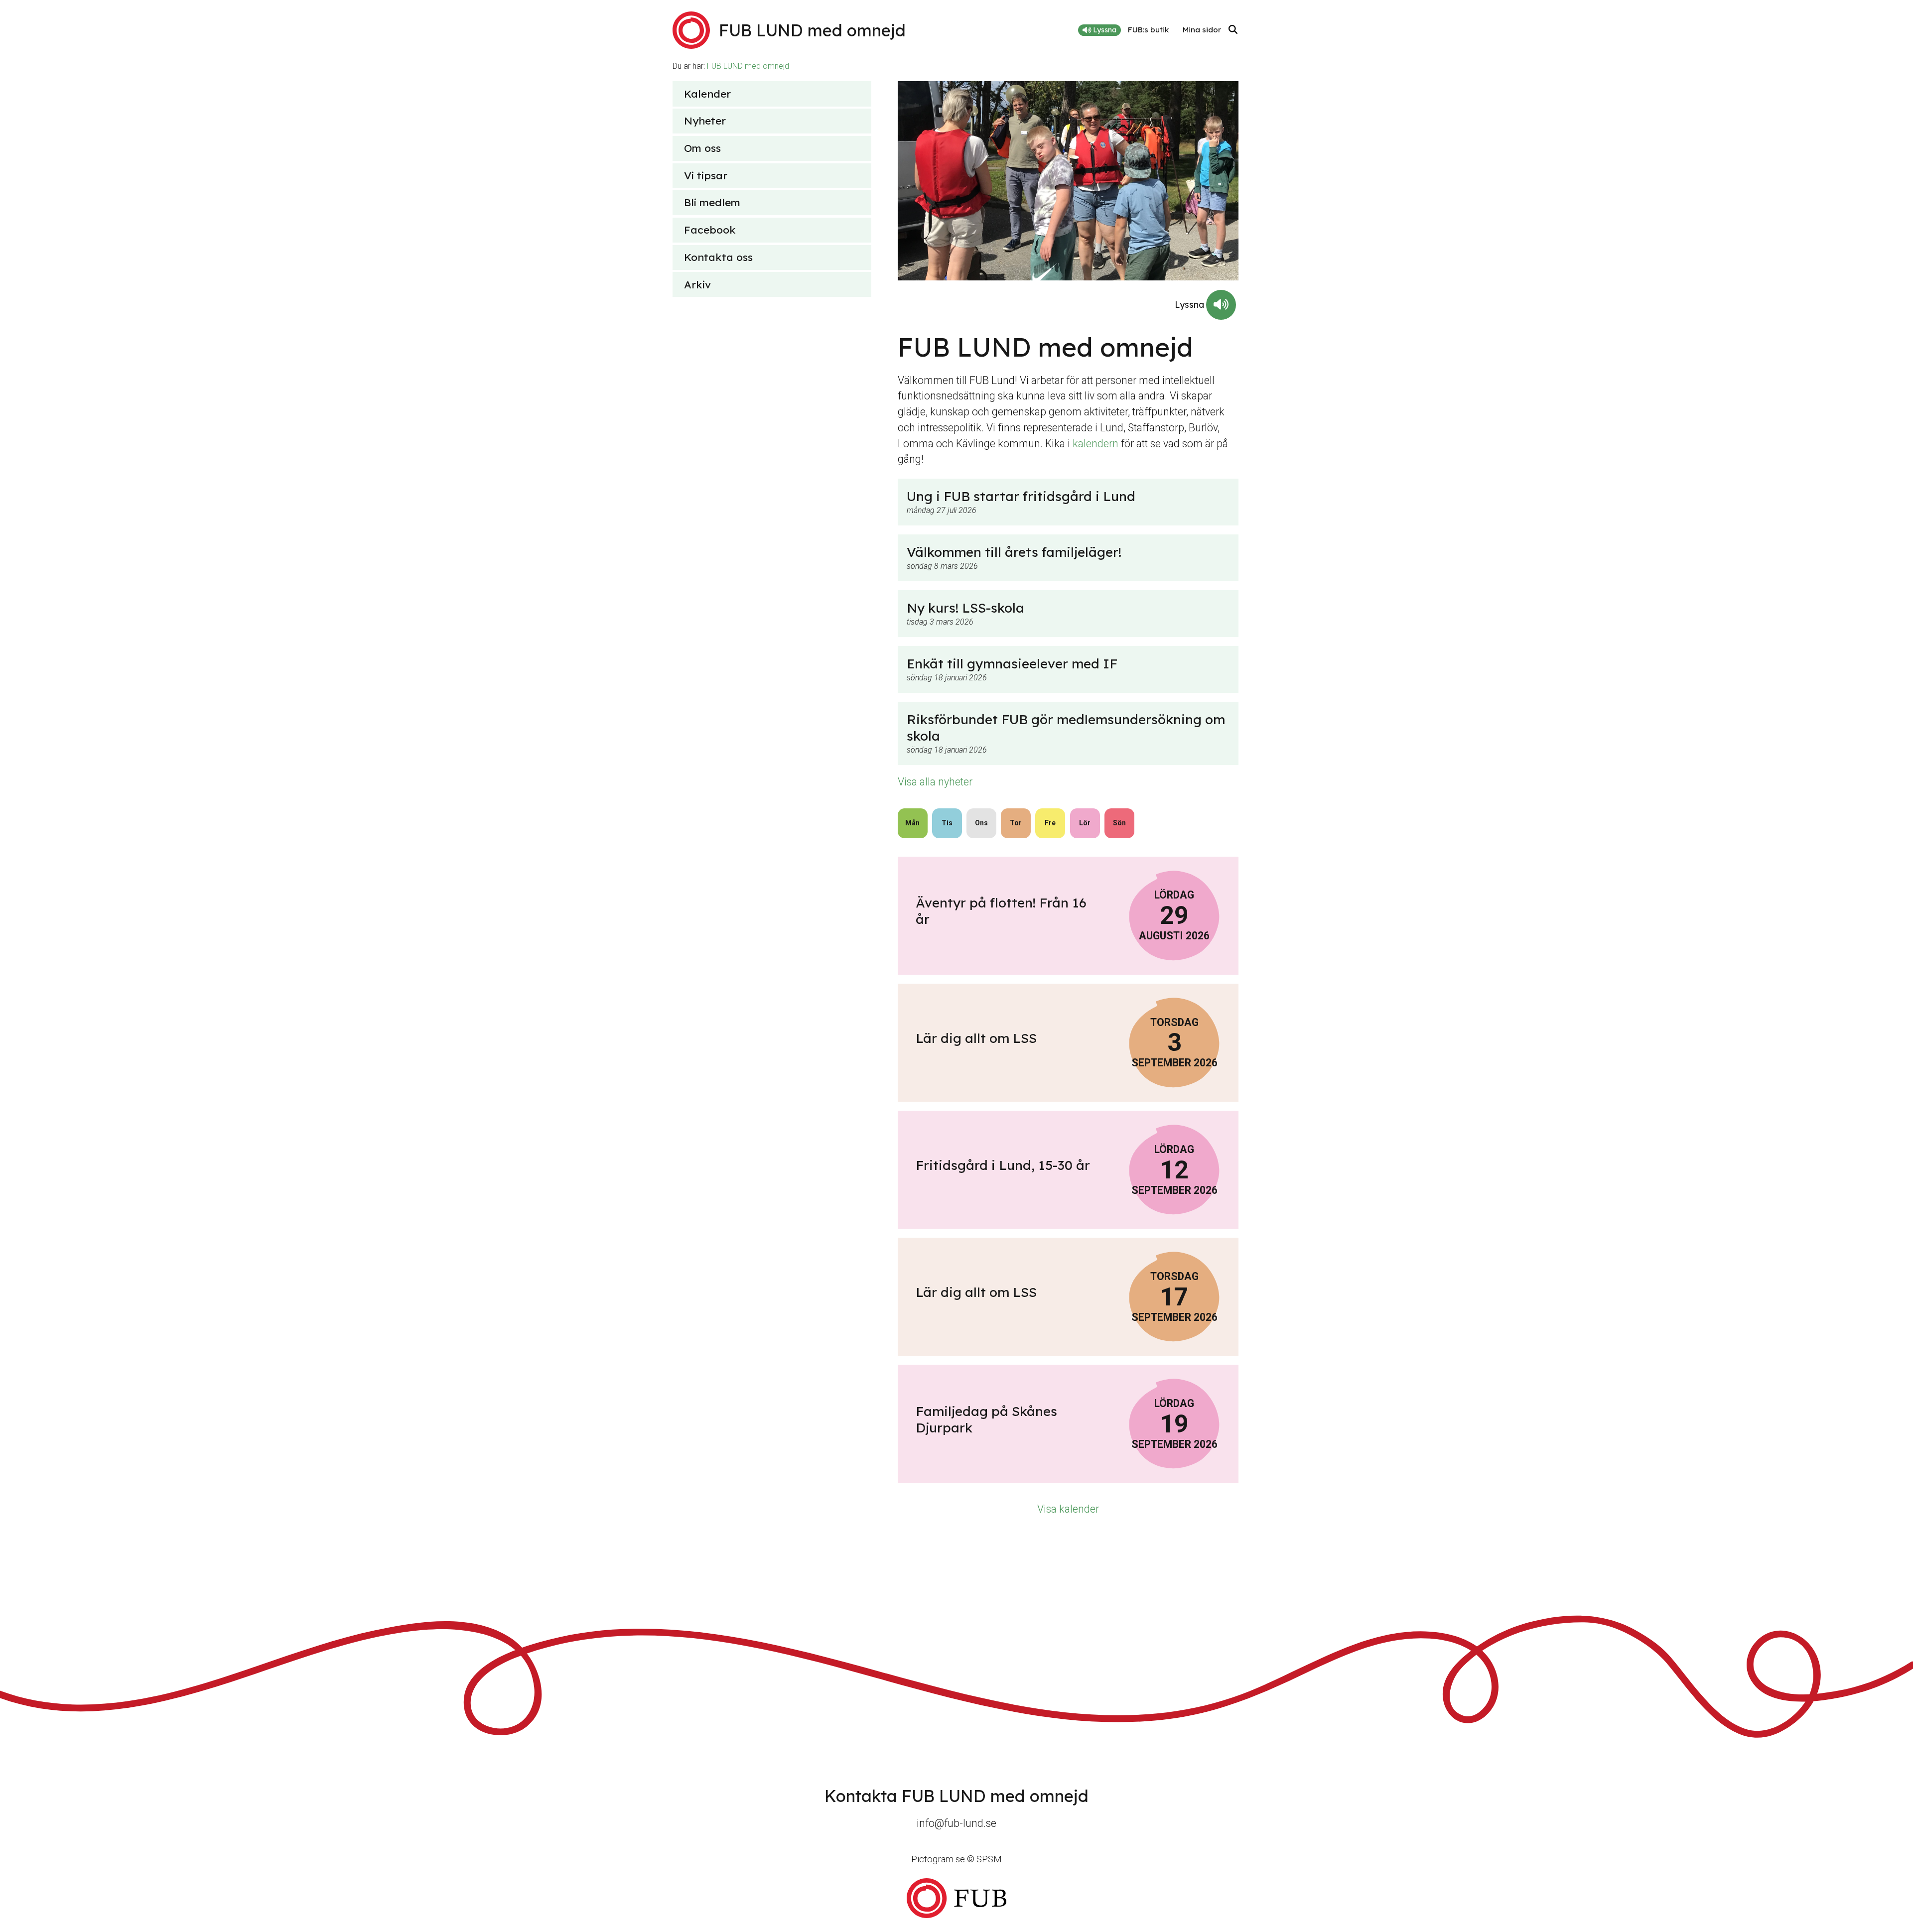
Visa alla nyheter (935, 782)
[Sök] (1233, 30)
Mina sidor (1202, 30)
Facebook (710, 230)
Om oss (702, 148)
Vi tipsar (706, 175)
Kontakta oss (718, 257)
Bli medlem (712, 202)
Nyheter (705, 121)
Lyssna (1104, 30)
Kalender (707, 94)
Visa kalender (1068, 1509)
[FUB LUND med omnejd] (956, 1898)
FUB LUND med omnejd (748, 66)
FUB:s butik (1148, 30)
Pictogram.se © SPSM (956, 1859)
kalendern (1095, 444)
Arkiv (697, 284)
